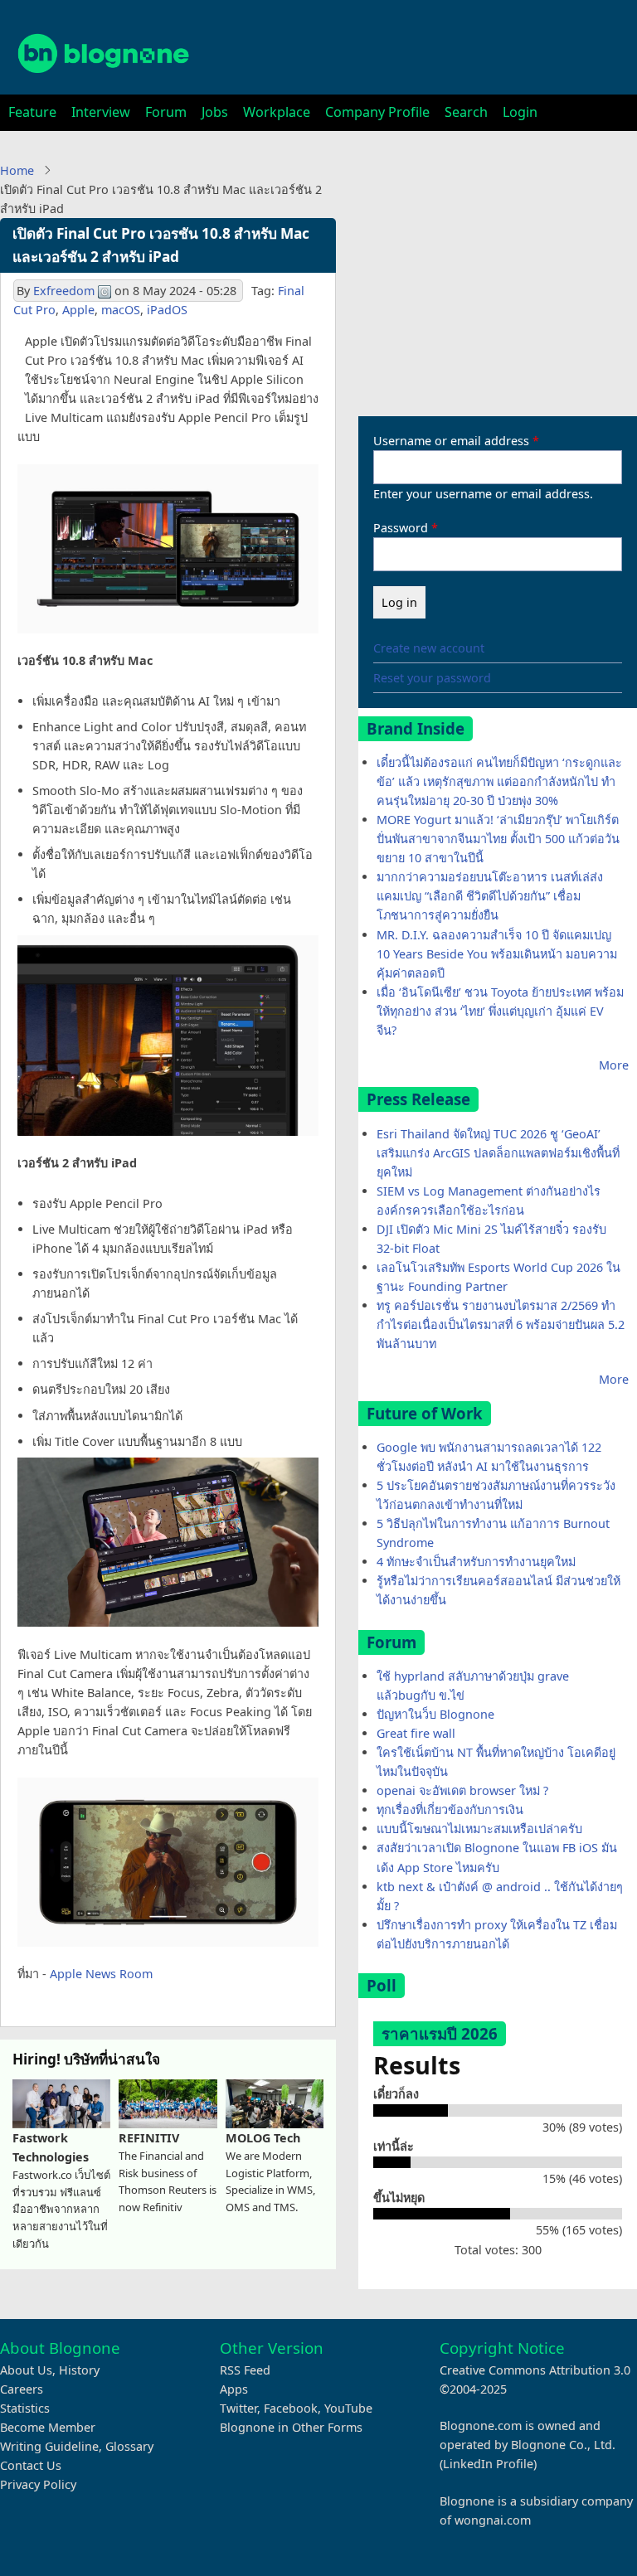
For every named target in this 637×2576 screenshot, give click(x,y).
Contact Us (31, 2465)
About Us (26, 2370)
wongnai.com (493, 2520)
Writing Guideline (49, 2446)
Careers (22, 2389)
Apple (78, 310)
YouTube (348, 2408)
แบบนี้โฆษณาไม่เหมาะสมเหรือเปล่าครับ (479, 1829)
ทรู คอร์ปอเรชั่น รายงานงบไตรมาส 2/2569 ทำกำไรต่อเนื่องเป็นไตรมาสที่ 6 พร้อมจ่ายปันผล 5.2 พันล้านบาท (501, 1324)
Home (17, 170)
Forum (166, 112)
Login (520, 112)
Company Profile (377, 112)
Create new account (429, 648)
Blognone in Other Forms (291, 2427)
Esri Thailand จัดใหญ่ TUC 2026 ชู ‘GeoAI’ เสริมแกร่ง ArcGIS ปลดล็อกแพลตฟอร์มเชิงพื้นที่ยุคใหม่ (498, 1153)
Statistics (25, 2408)
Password (401, 528)
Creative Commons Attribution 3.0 (535, 2370)
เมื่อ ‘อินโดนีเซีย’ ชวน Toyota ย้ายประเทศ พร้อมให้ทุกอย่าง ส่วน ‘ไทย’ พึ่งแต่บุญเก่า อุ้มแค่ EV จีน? (500, 1011)
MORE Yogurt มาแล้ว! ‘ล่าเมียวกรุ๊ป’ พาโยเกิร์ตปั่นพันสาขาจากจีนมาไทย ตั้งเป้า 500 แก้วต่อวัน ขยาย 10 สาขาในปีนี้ (498, 839)
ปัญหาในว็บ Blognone (435, 1714)
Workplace (277, 112)
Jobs (215, 112)
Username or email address (451, 441)
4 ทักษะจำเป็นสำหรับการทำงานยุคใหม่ (476, 1562)
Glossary (129, 2446)
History (79, 2370)
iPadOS (167, 310)
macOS (121, 310)
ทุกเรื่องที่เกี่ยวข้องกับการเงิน (450, 1810)
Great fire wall (416, 1733)
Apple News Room (101, 1974)
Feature (32, 112)
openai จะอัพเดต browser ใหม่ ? (462, 1790)
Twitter (238, 2408)
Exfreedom (64, 291)
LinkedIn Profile (488, 2464)
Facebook (291, 2408)
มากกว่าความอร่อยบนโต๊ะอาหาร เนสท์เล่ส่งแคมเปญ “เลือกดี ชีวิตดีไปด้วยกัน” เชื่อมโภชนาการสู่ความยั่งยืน (490, 896)
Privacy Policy (38, 2484)
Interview (101, 112)
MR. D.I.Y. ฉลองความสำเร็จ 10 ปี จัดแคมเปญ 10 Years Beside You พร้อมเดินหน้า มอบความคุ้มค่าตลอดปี (497, 954)
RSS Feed (245, 2370)
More (614, 1065)
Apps (234, 2389)
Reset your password (432, 678)
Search (466, 112)
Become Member (48, 2427)
